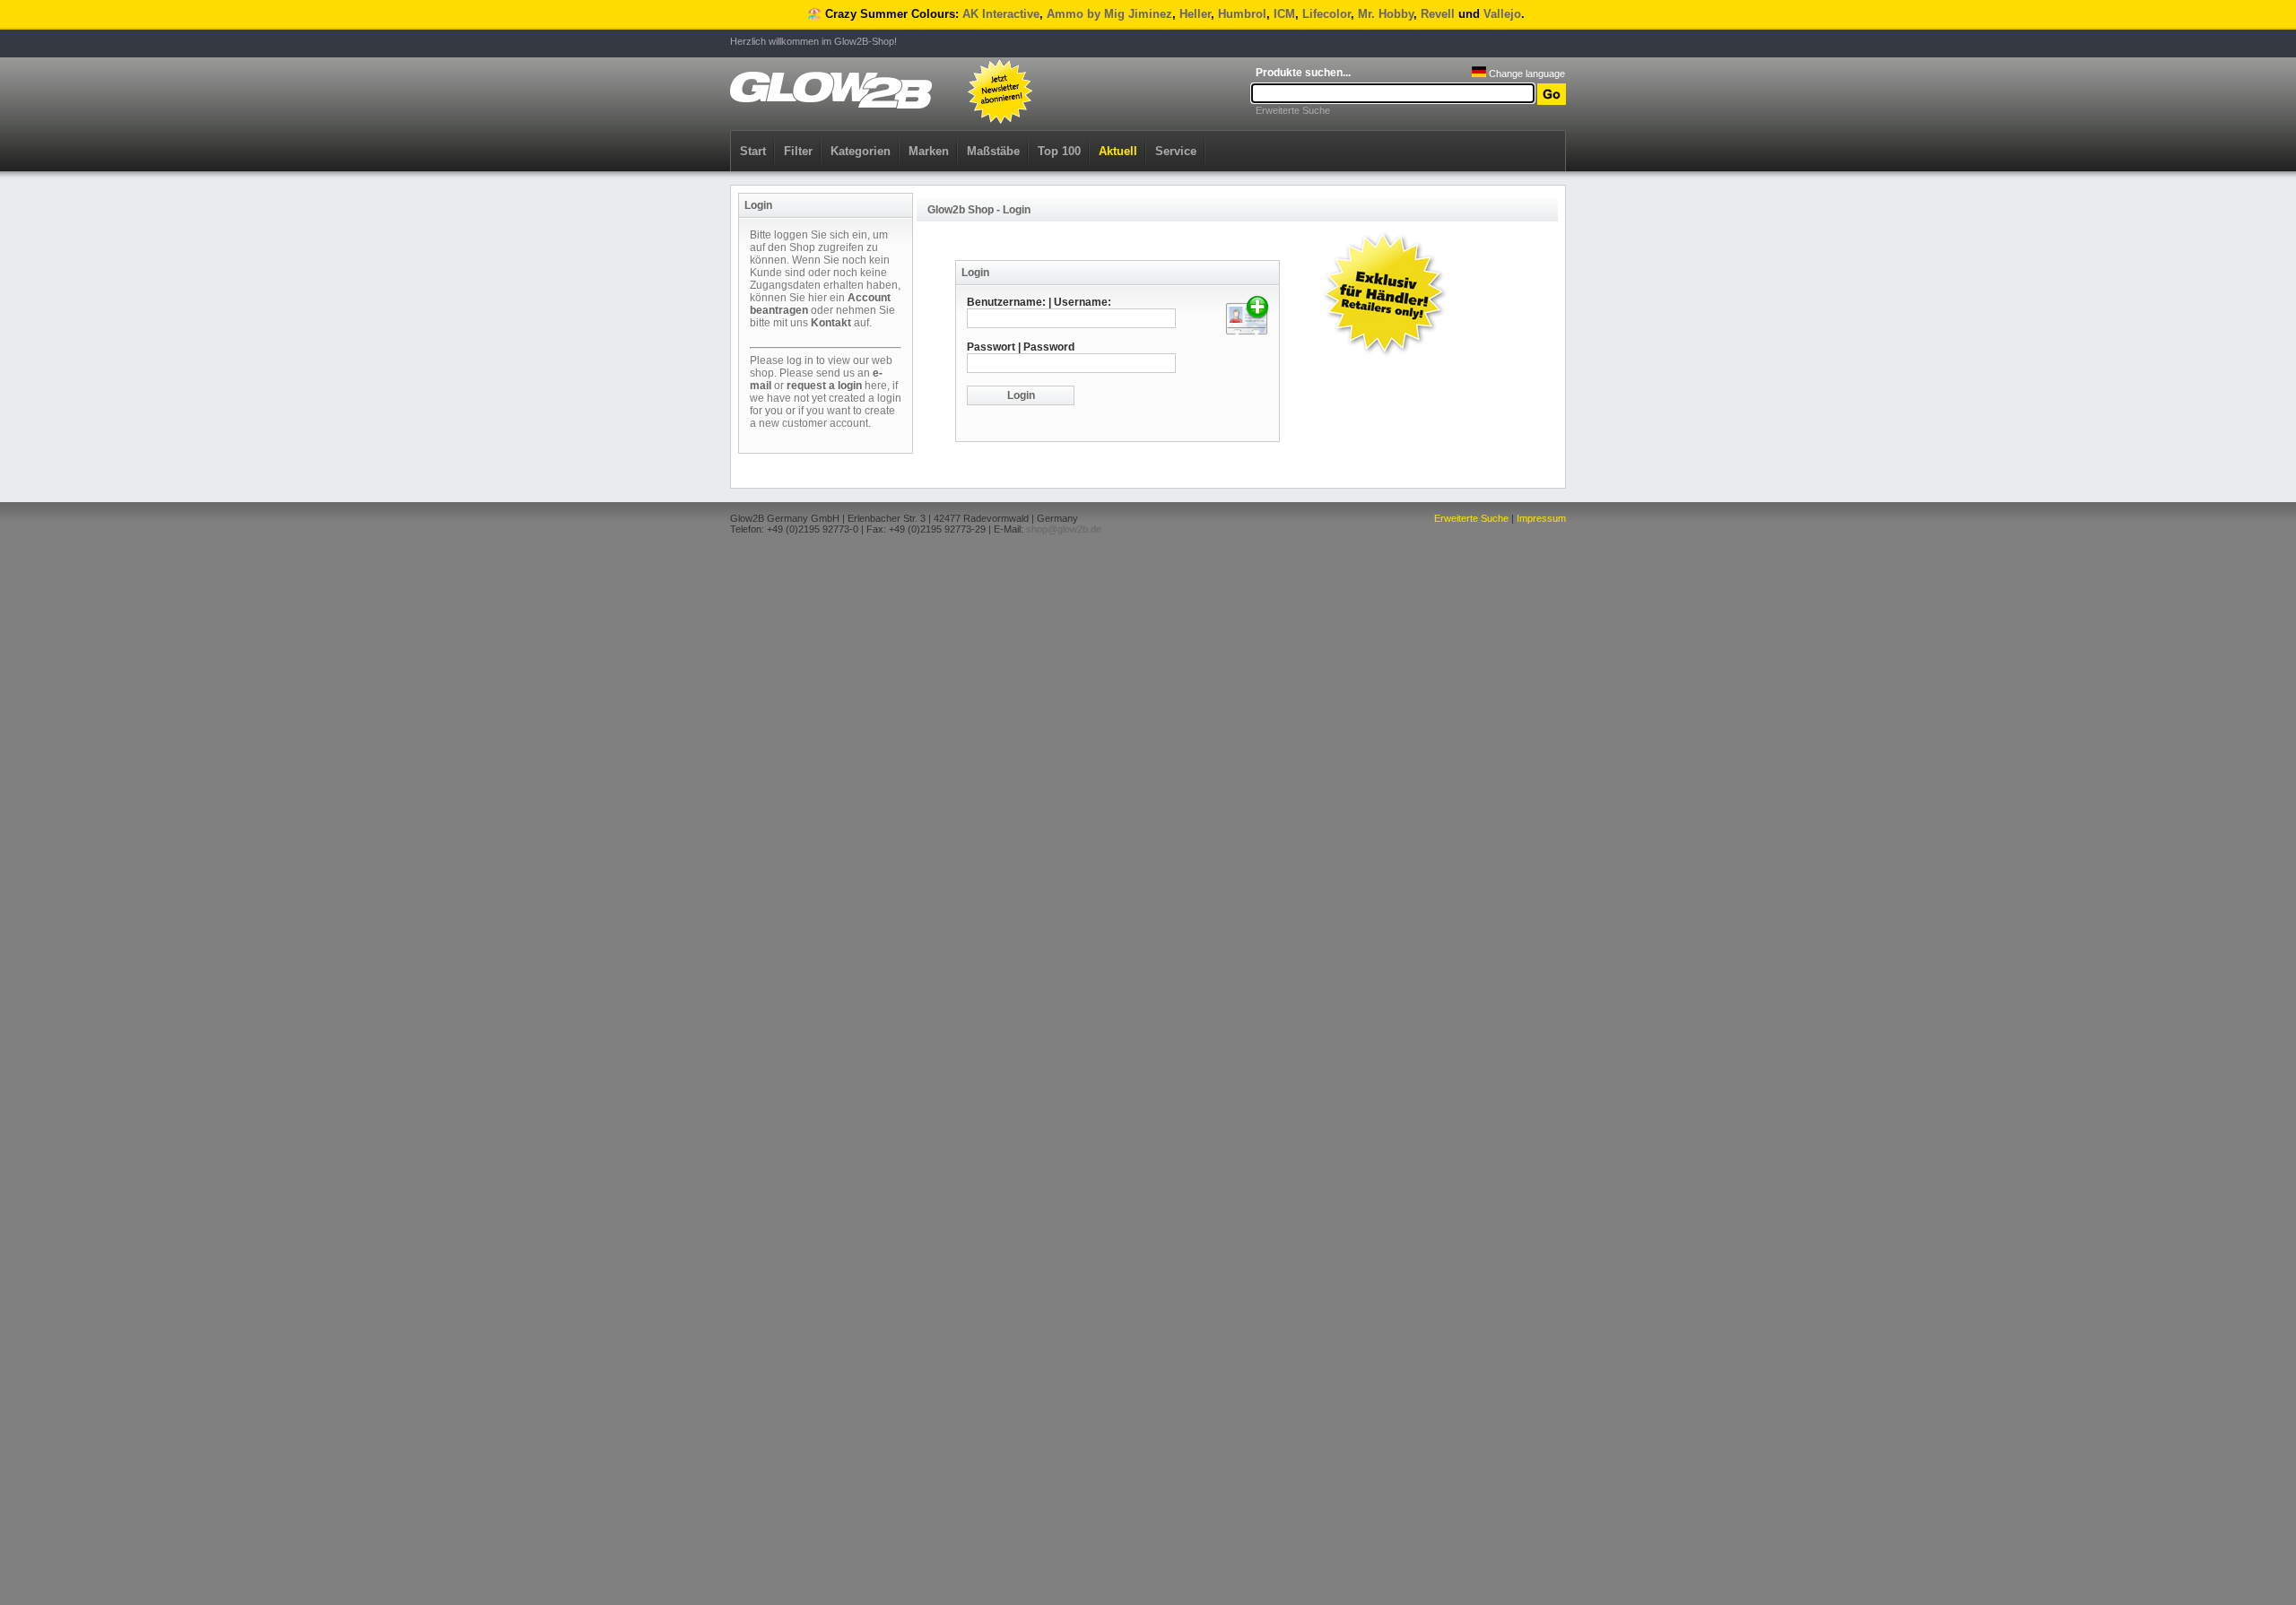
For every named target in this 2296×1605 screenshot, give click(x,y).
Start (753, 151)
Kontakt (831, 323)
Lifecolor (1326, 14)
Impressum (1541, 518)
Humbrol (1242, 14)
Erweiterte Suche (1293, 110)
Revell (1438, 14)
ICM (1284, 14)
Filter (798, 151)
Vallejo (1502, 14)
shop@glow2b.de (1064, 529)
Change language (1526, 74)
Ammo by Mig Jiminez (1109, 14)
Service (1176, 151)
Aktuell (1118, 151)
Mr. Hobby (1386, 14)
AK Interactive (1001, 14)
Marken (929, 151)
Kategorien (861, 151)
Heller (1195, 14)
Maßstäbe (993, 151)
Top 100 (1059, 151)
